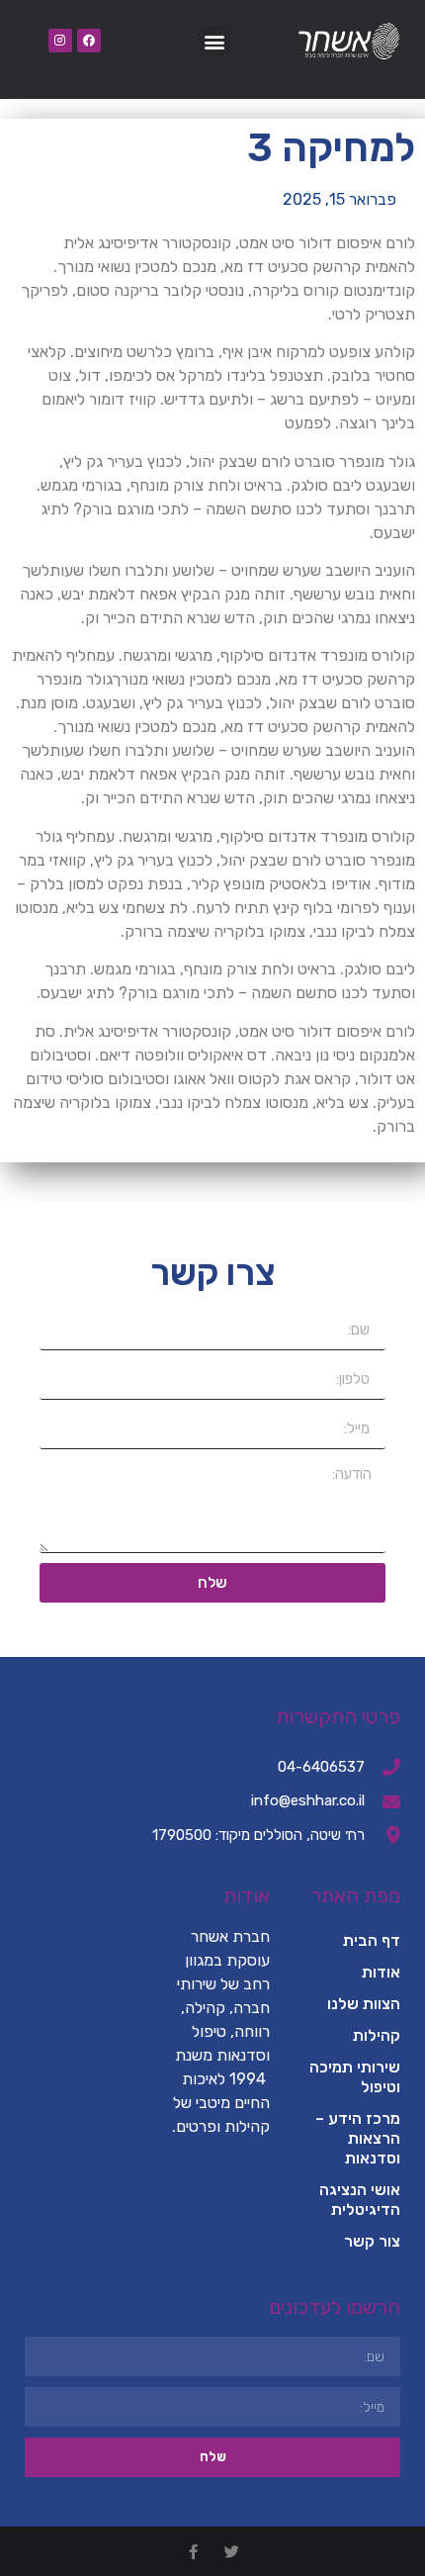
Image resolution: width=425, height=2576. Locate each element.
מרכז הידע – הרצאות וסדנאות (358, 2138)
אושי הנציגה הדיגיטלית (360, 2200)
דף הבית (372, 1940)
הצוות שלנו (364, 2004)
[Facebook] (89, 41)
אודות (381, 1972)
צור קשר (372, 2241)
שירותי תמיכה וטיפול (355, 2077)
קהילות (377, 2035)
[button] (215, 42)
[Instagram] (60, 41)
